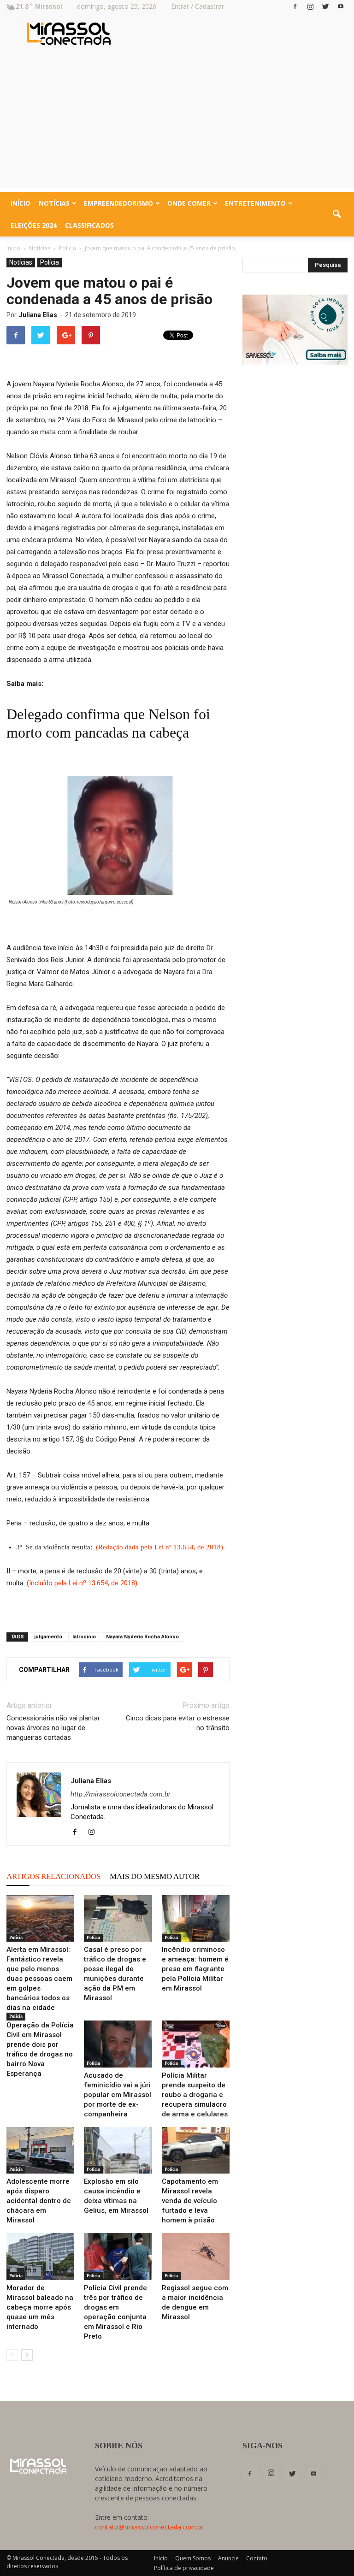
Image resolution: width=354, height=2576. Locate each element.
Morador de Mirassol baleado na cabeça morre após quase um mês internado (40, 2307)
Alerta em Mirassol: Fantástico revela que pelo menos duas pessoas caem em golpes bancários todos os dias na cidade (39, 1979)
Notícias (54, 203)
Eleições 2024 (34, 225)
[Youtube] (341, 6)
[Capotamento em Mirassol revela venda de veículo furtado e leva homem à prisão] (196, 2150)
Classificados (89, 225)
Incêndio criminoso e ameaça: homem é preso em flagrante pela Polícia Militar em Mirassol (195, 1969)
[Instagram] (310, 6)
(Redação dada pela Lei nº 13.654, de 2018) (159, 1547)
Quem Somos (193, 2558)
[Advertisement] (177, 123)
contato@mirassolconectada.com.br (149, 2527)
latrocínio (84, 1637)
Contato (257, 2558)
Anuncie (228, 2558)
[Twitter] (325, 6)
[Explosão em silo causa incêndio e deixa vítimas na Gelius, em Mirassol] (118, 2150)
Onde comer (189, 203)
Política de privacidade (184, 2568)
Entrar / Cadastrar (198, 6)
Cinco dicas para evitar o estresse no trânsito (178, 1723)
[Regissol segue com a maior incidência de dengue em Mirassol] (196, 2256)
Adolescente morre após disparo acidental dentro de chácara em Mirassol (39, 2201)
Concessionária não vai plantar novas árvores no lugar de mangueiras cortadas (53, 1728)
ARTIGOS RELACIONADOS (53, 1876)
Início (21, 203)
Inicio (13, 248)
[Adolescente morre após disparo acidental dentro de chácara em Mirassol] (40, 2150)
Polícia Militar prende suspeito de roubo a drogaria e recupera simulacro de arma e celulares (195, 2095)
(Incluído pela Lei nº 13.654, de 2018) (82, 1583)
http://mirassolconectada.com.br (121, 1794)
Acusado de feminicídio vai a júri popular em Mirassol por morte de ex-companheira (118, 2095)
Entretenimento (255, 203)
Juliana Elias (38, 315)
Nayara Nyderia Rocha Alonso (142, 1637)
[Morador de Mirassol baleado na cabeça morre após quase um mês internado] (40, 2256)
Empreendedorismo (118, 203)
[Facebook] (295, 6)
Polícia (50, 262)
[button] (336, 214)
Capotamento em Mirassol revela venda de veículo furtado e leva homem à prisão (190, 2201)
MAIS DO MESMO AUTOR (155, 1876)
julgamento (48, 1637)
